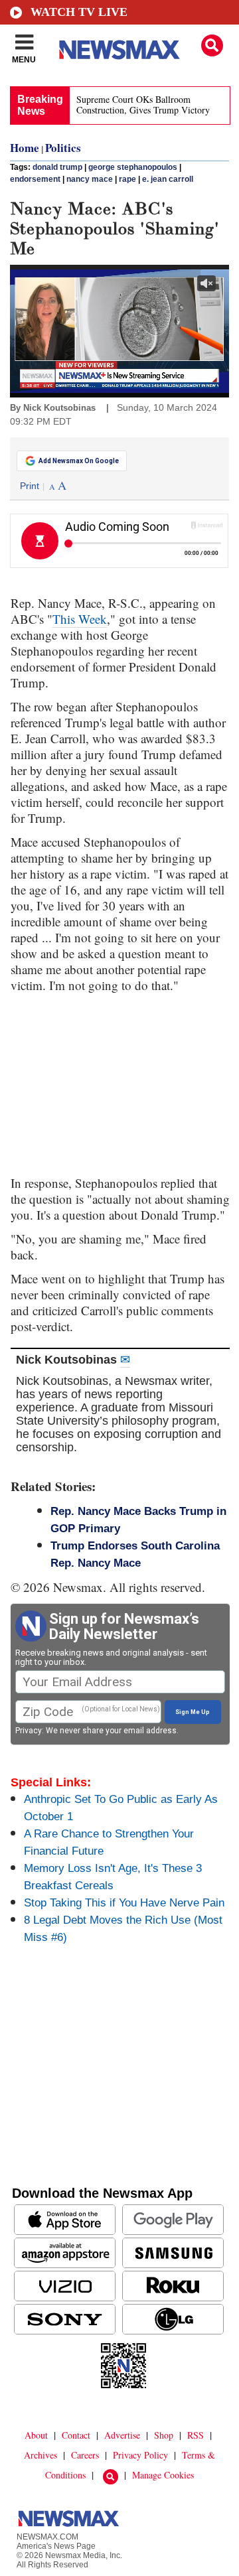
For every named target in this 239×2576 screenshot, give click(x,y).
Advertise (122, 2435)
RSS (196, 2435)
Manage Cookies (163, 2475)
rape (127, 179)
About (36, 2435)
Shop (164, 2435)
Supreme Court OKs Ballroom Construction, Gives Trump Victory (143, 105)
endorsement (35, 179)
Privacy (29, 1731)
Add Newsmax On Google (79, 461)
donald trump (57, 167)
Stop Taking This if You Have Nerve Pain (124, 1903)
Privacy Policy (140, 2455)
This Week (80, 619)
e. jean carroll (168, 179)
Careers (85, 2455)
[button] (212, 45)
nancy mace (90, 179)
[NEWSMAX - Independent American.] (119, 50)
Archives (40, 2455)
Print (30, 486)
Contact (76, 2435)
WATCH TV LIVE (79, 12)
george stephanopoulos (133, 167)
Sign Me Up (193, 1712)
